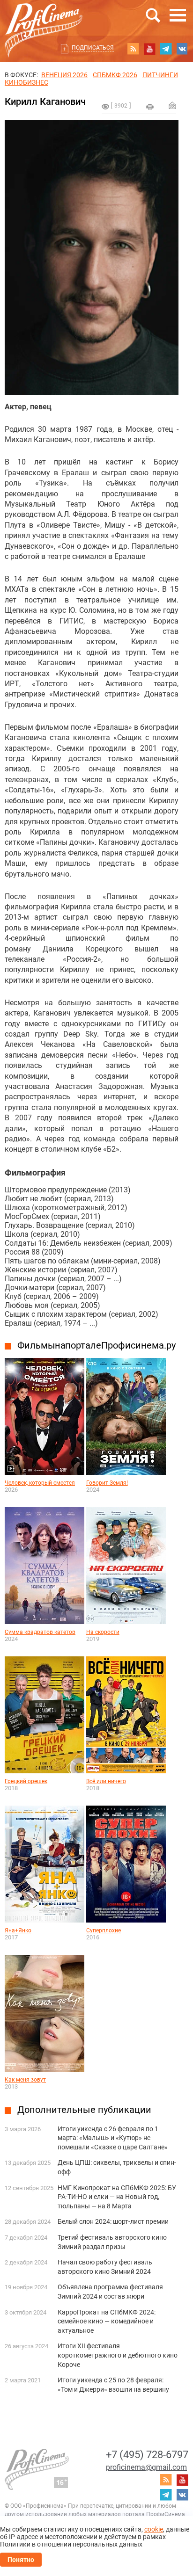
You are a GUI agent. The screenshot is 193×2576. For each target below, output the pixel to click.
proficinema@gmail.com (146, 2467)
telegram (166, 49)
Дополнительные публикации (84, 2110)
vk (182, 49)
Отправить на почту (172, 105)
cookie (154, 2529)
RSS (133, 49)
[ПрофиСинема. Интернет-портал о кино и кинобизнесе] (44, 19)
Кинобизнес (26, 82)
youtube (149, 49)
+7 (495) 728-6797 (147, 2455)
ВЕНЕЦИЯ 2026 (64, 75)
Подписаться (93, 48)
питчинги (160, 75)
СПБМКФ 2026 (115, 75)
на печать (150, 107)
